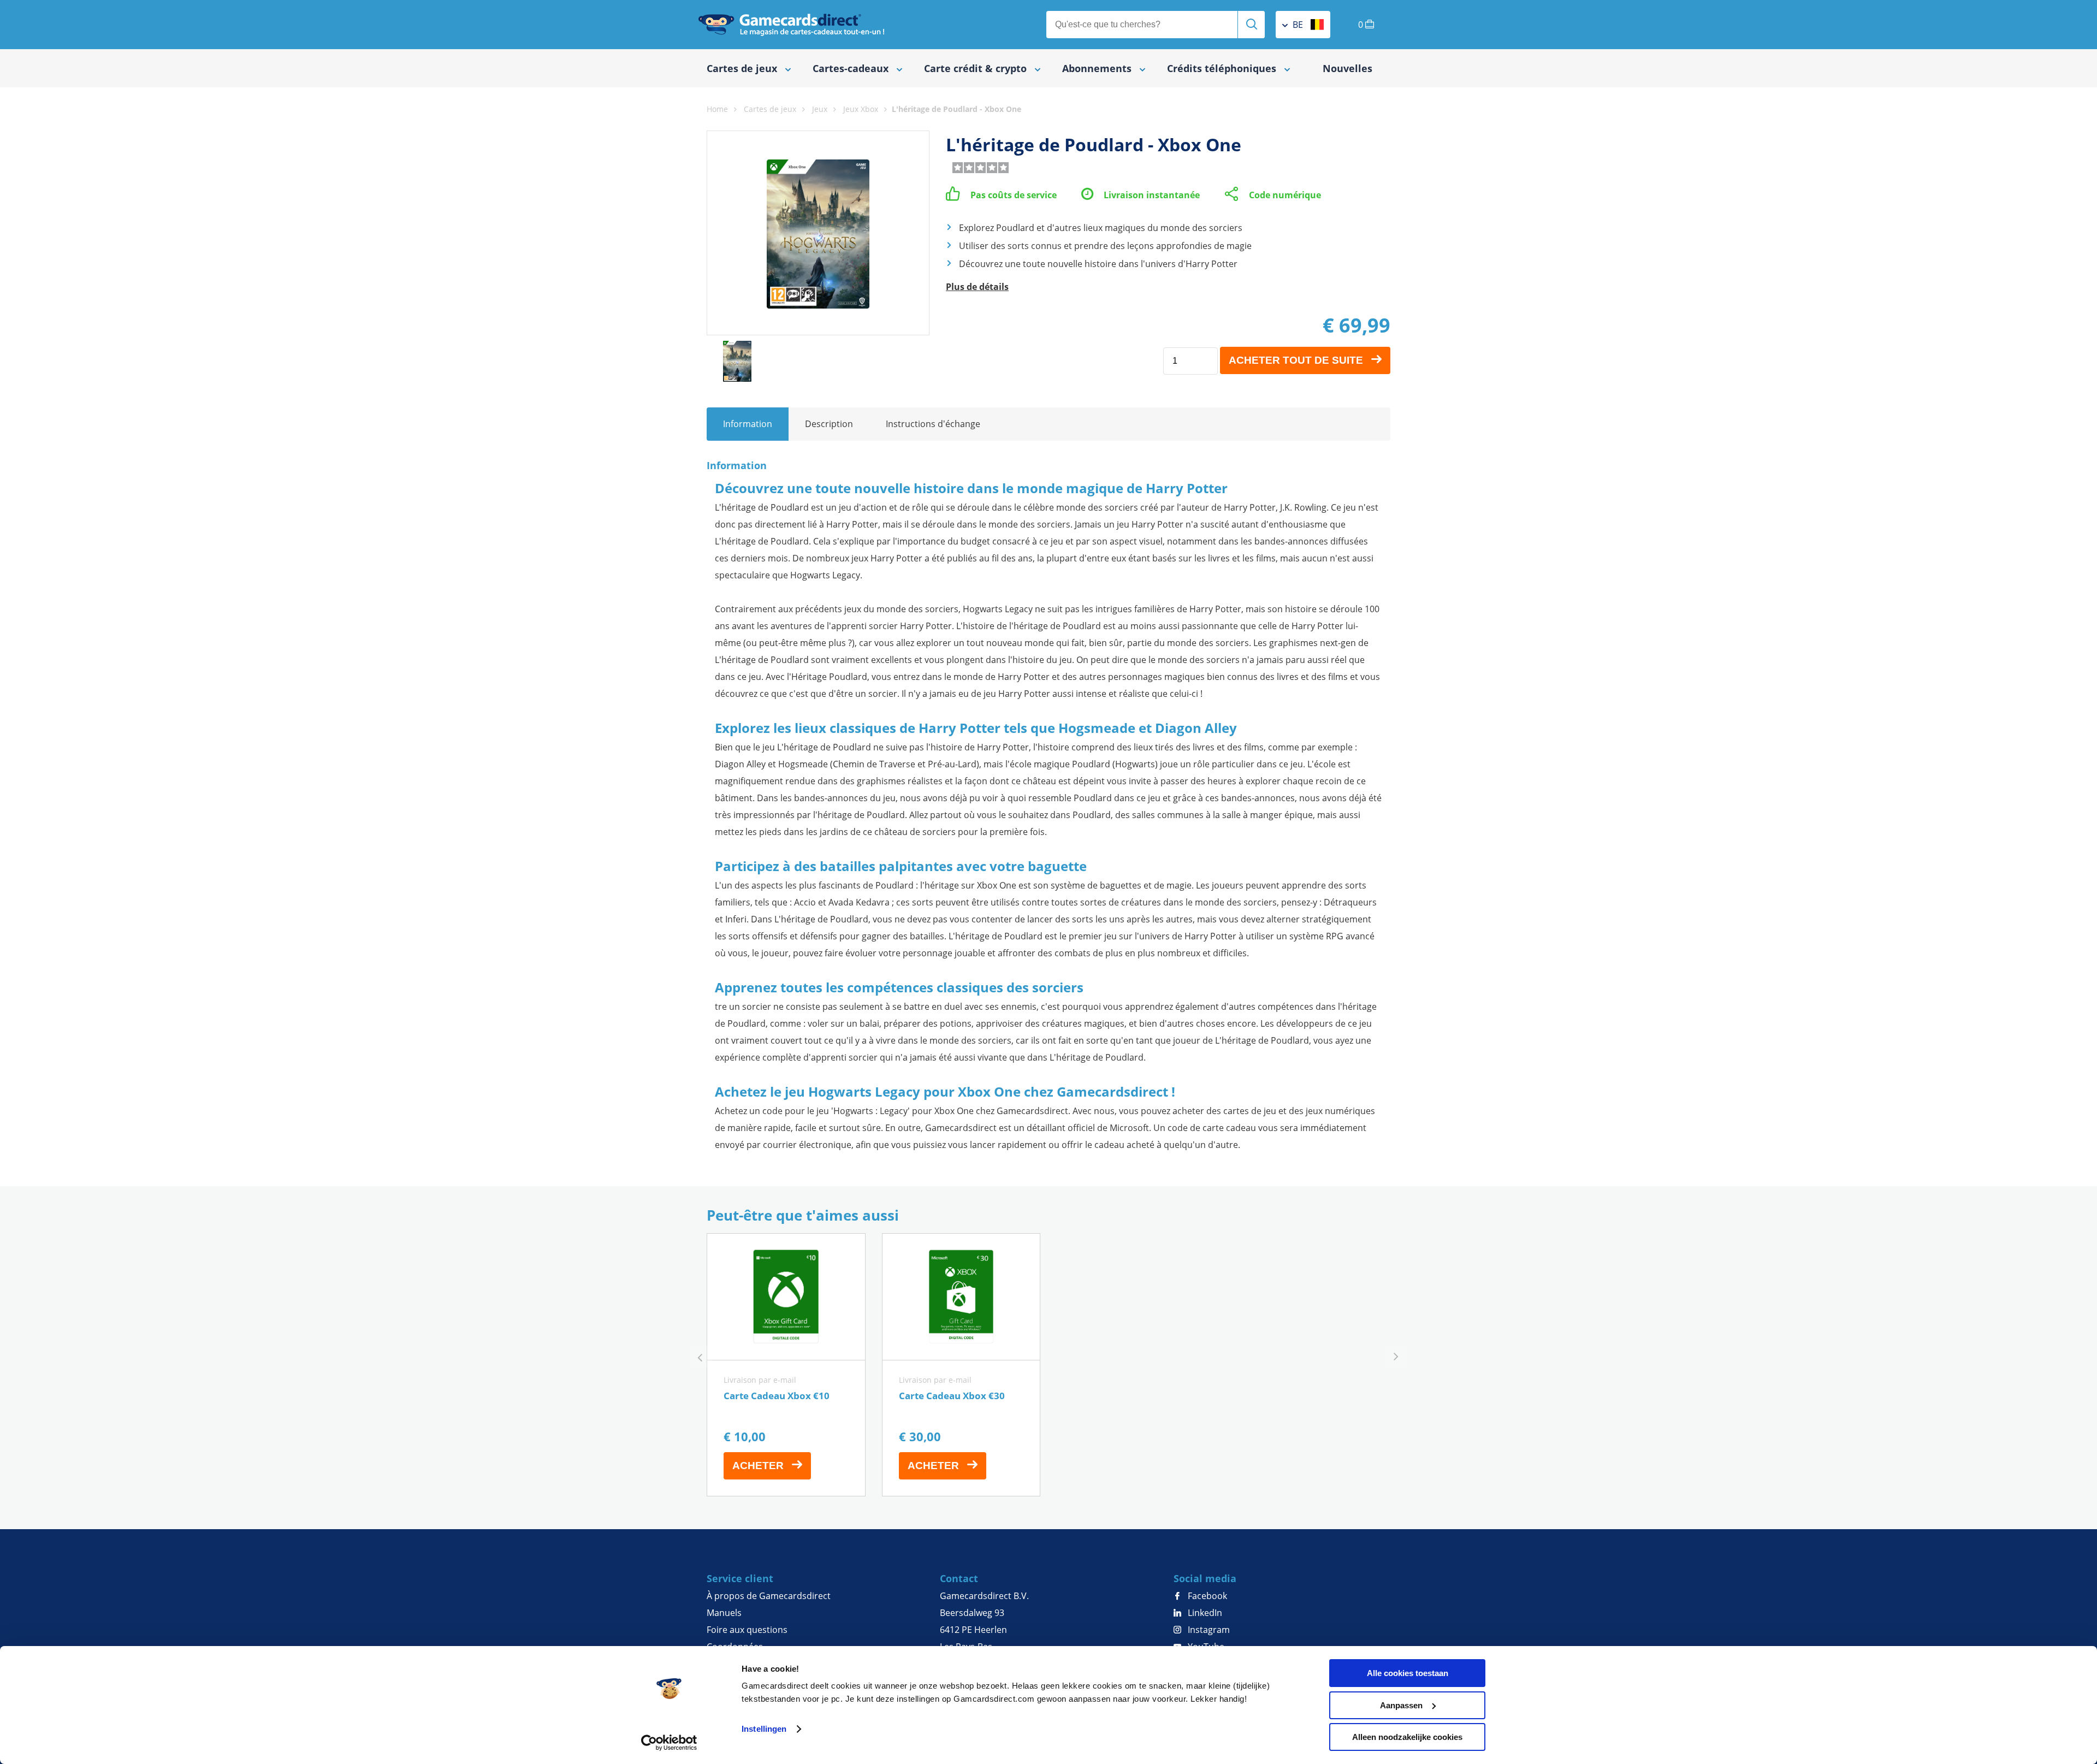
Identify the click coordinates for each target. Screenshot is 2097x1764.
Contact (959, 1578)
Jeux (820, 109)
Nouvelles (1347, 68)
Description (829, 424)
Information (748, 424)
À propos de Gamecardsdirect (769, 1596)
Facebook (1206, 1596)
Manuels (724, 1613)
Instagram (1208, 1630)
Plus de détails (977, 287)
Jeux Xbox (861, 109)
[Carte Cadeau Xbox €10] (786, 1365)
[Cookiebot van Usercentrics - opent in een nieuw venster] (669, 1743)
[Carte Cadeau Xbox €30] (961, 1365)
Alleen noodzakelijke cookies (1407, 1737)
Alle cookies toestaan (1408, 1673)
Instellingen (764, 1729)
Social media (1205, 1578)
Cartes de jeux (770, 109)
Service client (740, 1578)
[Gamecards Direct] (791, 25)
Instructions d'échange (933, 424)
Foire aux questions (747, 1630)
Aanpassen (1401, 1705)
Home (717, 109)
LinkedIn (1204, 1613)
